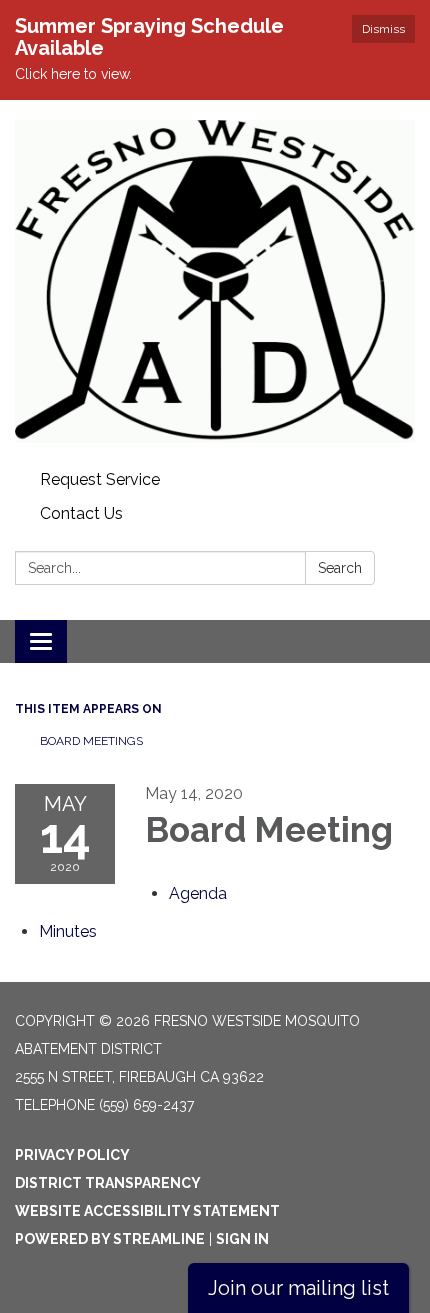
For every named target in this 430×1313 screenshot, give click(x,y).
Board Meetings (91, 741)
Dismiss (383, 29)
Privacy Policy (72, 1155)
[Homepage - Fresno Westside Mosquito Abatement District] (215, 281)
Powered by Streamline (110, 1239)
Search (340, 568)
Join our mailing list (298, 1288)
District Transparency (108, 1183)
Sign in (242, 1239)
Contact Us (81, 513)
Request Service (100, 479)
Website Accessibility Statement (147, 1211)
